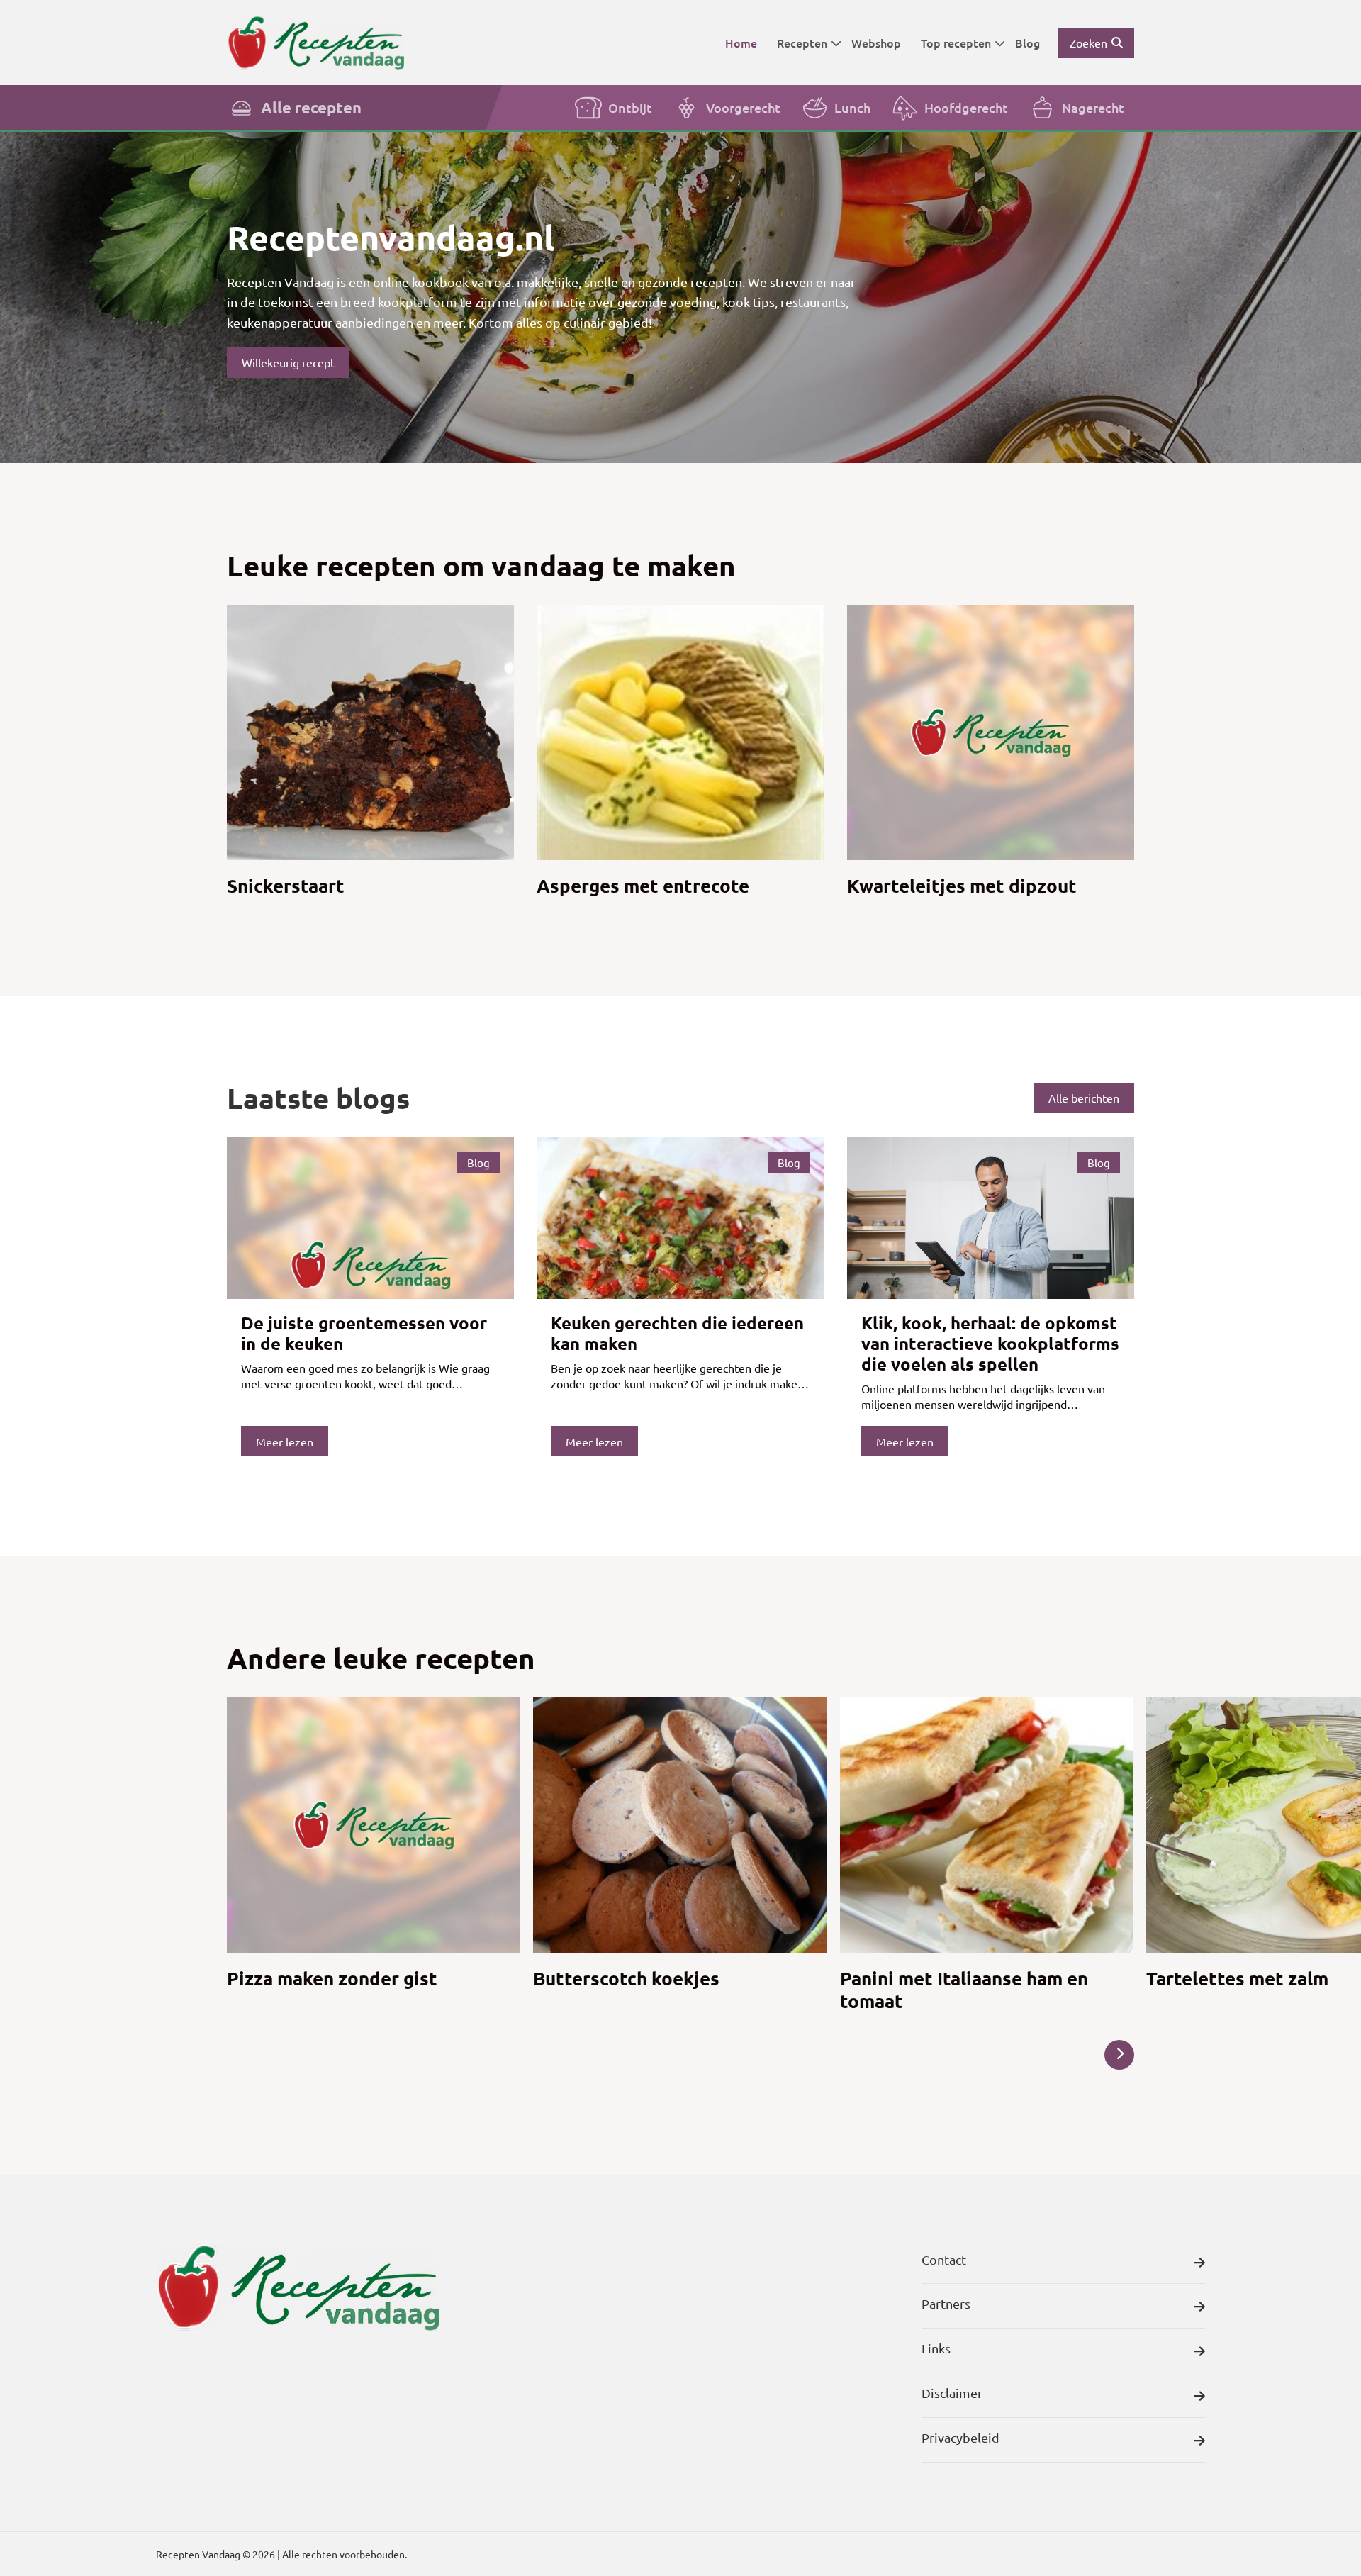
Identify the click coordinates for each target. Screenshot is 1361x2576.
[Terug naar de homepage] (315, 42)
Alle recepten (311, 107)
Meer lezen (285, 1442)
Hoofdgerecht (966, 107)
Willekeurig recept (288, 362)
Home (741, 43)
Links (936, 2348)
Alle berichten (1084, 1098)
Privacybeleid (960, 2437)
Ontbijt (630, 107)
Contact (944, 2259)
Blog (1027, 43)
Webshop (876, 43)
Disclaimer (952, 2393)
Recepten (802, 43)
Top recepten (956, 43)
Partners (946, 2303)
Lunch (852, 107)
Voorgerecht (743, 107)
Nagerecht (1093, 107)
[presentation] (1119, 2055)
